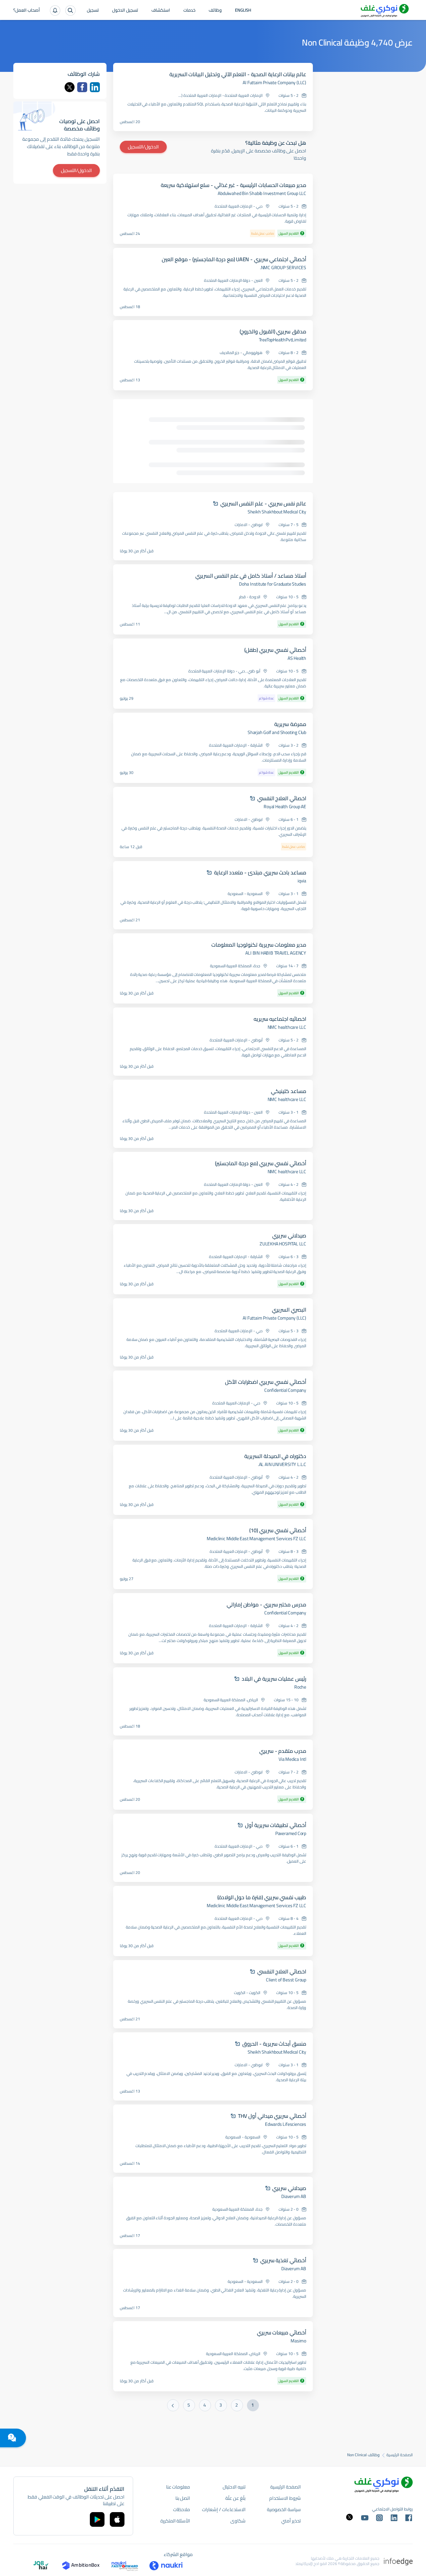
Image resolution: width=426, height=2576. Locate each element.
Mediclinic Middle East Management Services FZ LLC (256, 1539)
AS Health (297, 658)
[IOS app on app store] (117, 2519)
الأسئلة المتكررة (175, 2521)
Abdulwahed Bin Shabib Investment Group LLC (262, 193)
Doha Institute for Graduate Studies (273, 584)
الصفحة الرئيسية (400, 2455)
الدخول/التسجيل (143, 147)
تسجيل (93, 11)
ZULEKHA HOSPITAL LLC (283, 1244)
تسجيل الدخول (125, 11)
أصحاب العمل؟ (27, 11)
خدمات (189, 11)
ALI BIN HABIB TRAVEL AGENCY (276, 953)
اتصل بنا (183, 2498)
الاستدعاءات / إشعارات (224, 2509)
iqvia (302, 881)
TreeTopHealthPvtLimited (283, 340)
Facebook (82, 87)
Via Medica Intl (292, 1759)
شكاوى (238, 2521)
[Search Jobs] (70, 10)
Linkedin (95, 87)
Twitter (70, 87)
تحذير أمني (291, 2521)
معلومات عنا (178, 2487)
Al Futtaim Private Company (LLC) (274, 83)
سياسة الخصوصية (284, 2509)
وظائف (215, 11)
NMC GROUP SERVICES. (283, 268)
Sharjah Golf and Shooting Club (277, 732)
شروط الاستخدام (285, 2498)
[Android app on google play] (97, 2519)
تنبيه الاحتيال (234, 2487)
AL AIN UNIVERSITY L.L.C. (282, 1464)
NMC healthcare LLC (287, 1027)
